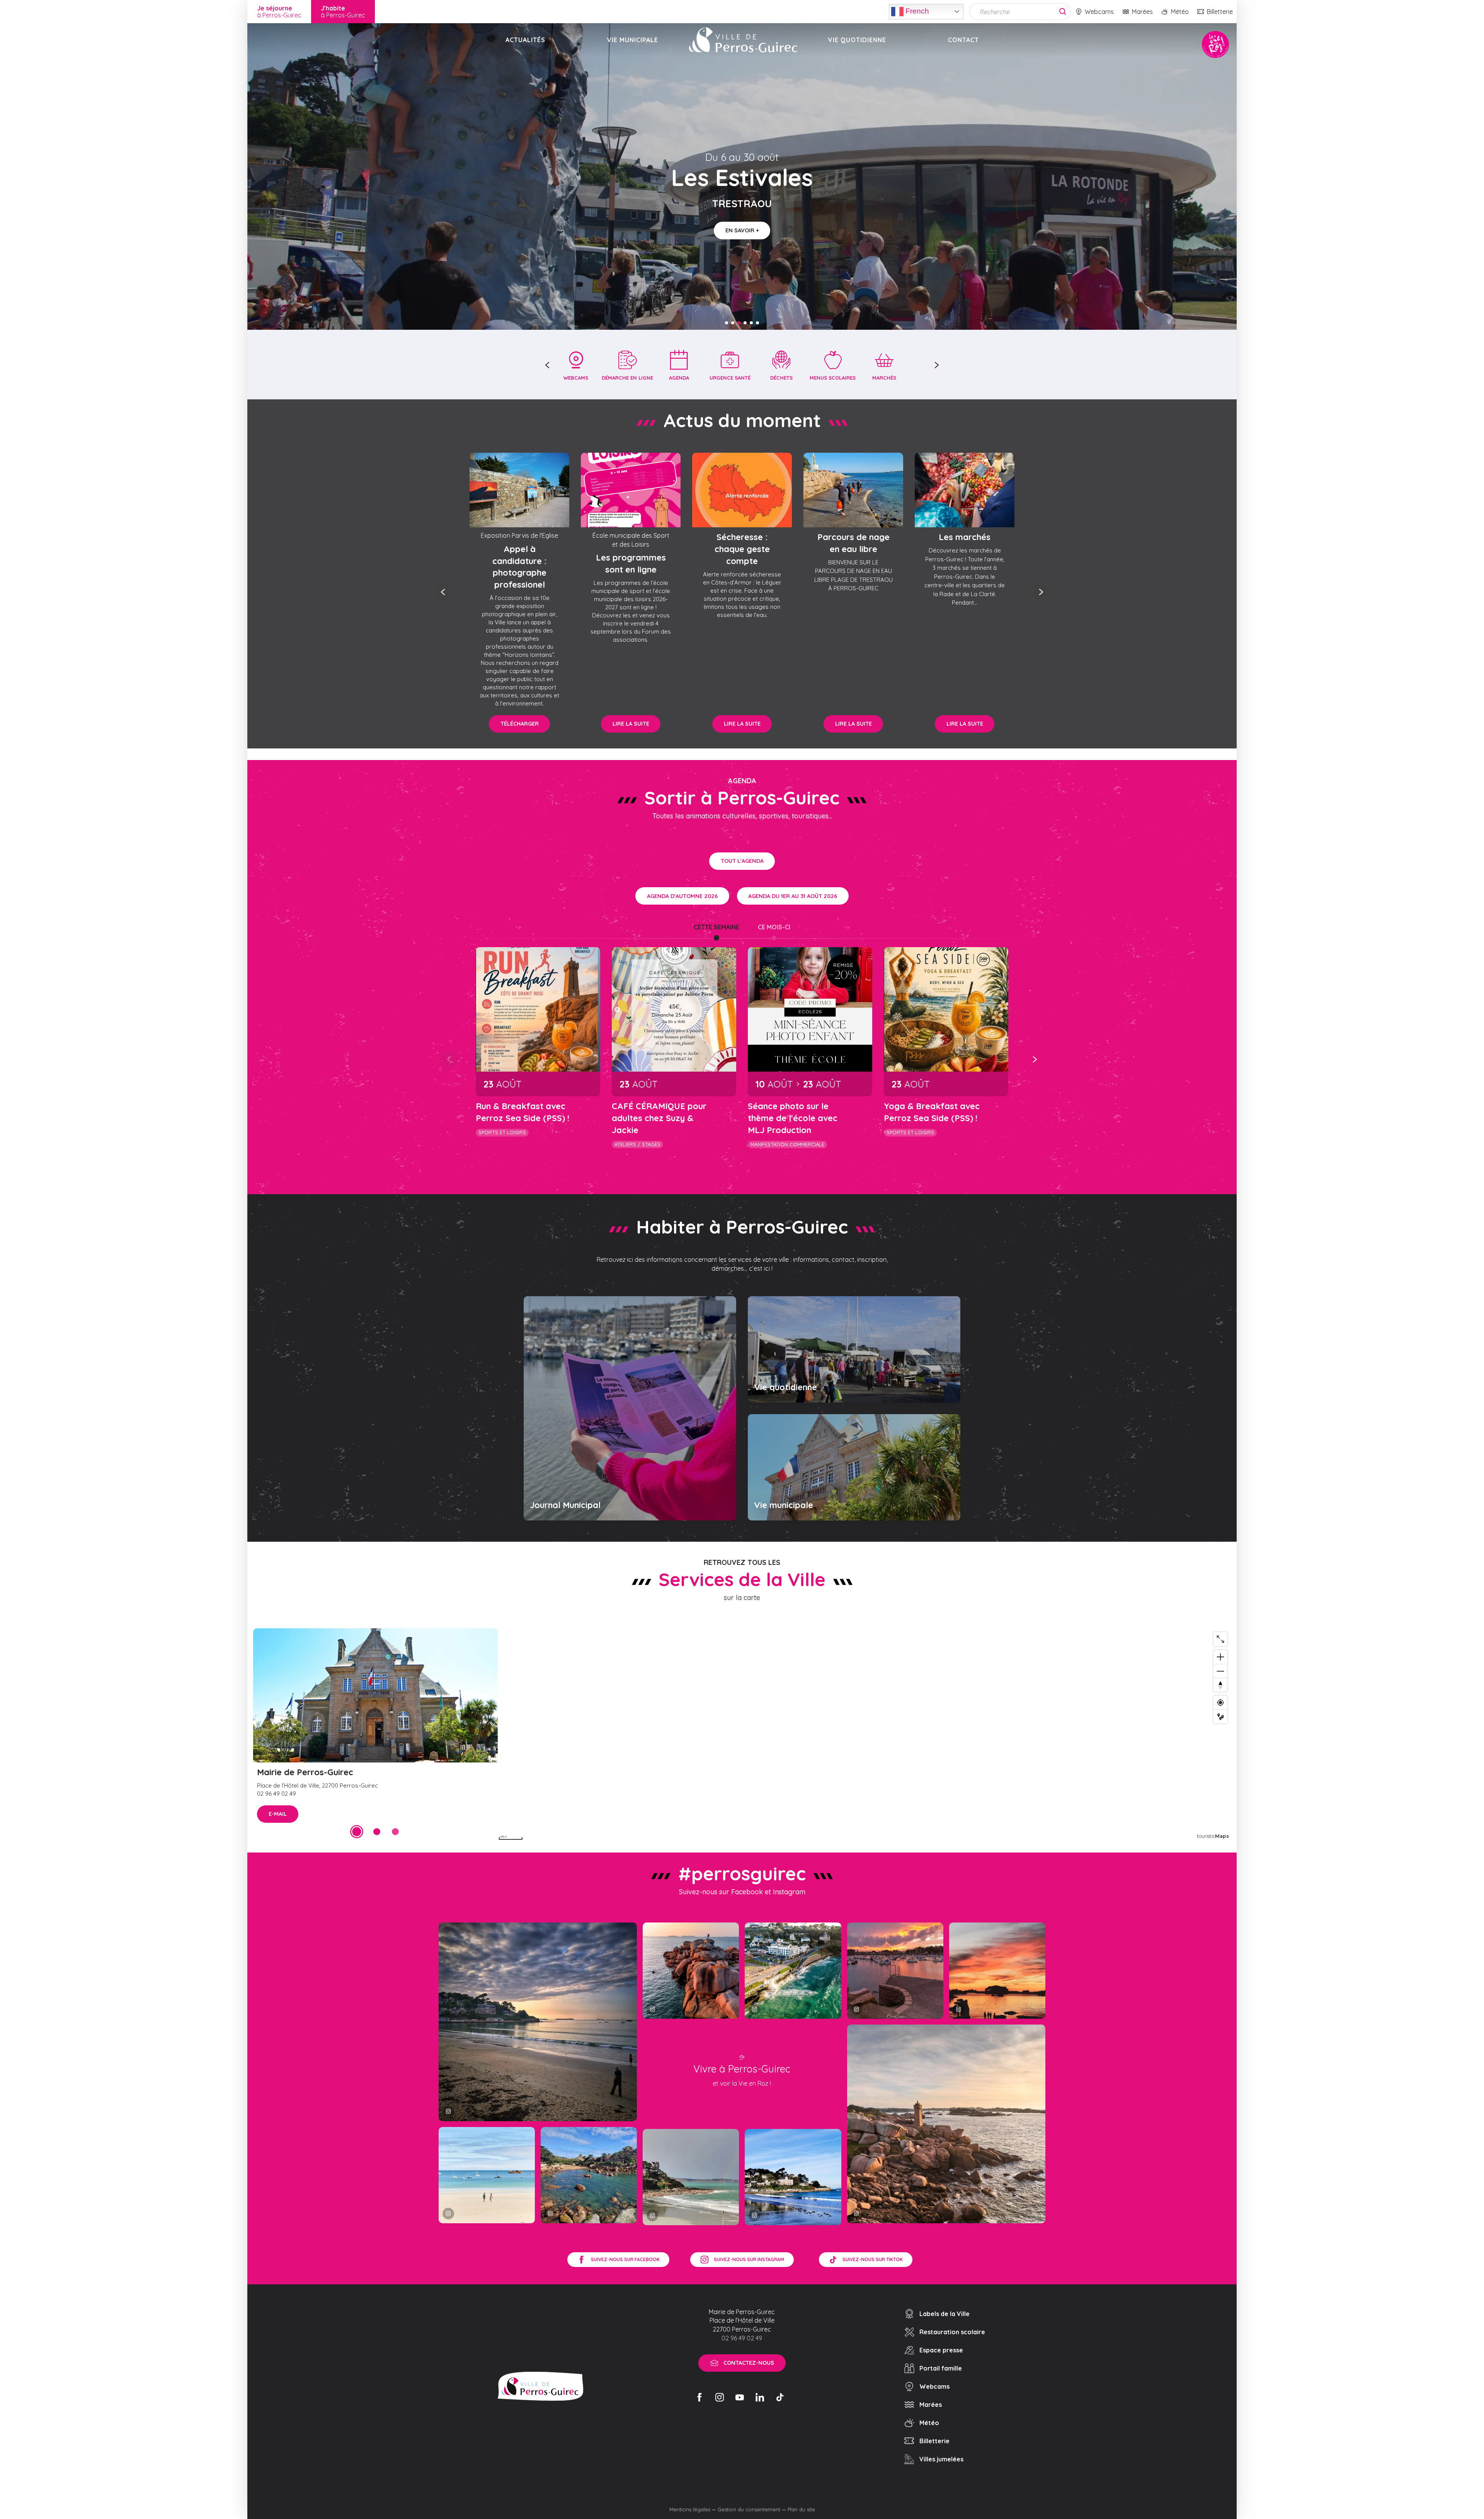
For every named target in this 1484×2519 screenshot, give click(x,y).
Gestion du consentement (749, 2509)
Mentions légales (690, 2509)
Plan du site (801, 2509)
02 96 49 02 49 (742, 2338)
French (916, 11)
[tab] (716, 927)
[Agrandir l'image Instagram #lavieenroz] (589, 2175)
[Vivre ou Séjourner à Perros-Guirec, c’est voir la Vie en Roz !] (743, 40)
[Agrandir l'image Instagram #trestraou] (538, 2022)
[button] (548, 365)
